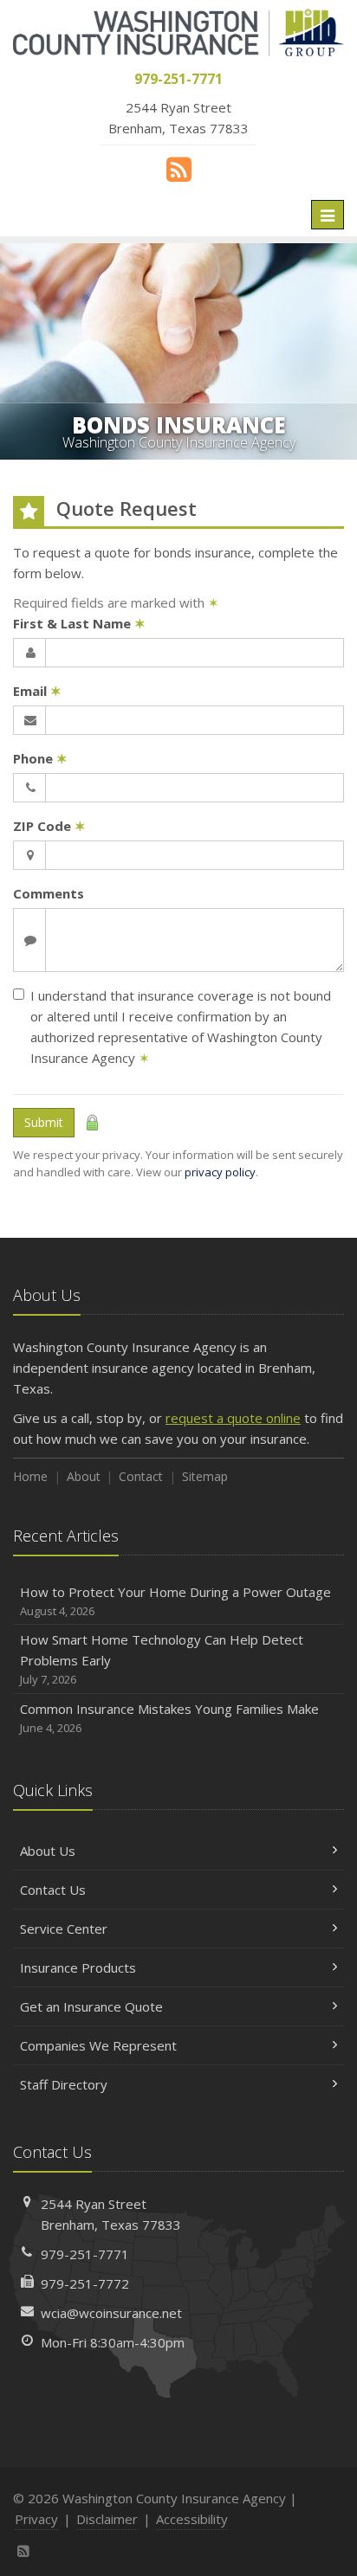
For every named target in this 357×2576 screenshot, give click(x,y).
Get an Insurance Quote (91, 2006)
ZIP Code (49, 826)
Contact (141, 1476)
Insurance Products (78, 1967)
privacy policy (220, 1172)
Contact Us (53, 1890)
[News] (179, 169)
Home (30, 1476)
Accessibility (192, 2519)
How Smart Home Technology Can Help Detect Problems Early (162, 1659)
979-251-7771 (85, 2254)
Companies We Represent (98, 2045)
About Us (48, 1851)
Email (37, 691)
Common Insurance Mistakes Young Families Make (169, 1718)
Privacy (36, 2519)
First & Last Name (79, 623)
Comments (49, 893)
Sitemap (205, 1476)
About (84, 1476)
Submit (44, 1122)
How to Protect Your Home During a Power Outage (175, 1601)
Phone (40, 758)
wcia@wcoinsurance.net (111, 2313)
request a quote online (233, 1418)
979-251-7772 (85, 2283)
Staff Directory (64, 2084)
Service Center (64, 1929)
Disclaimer (107, 2519)
